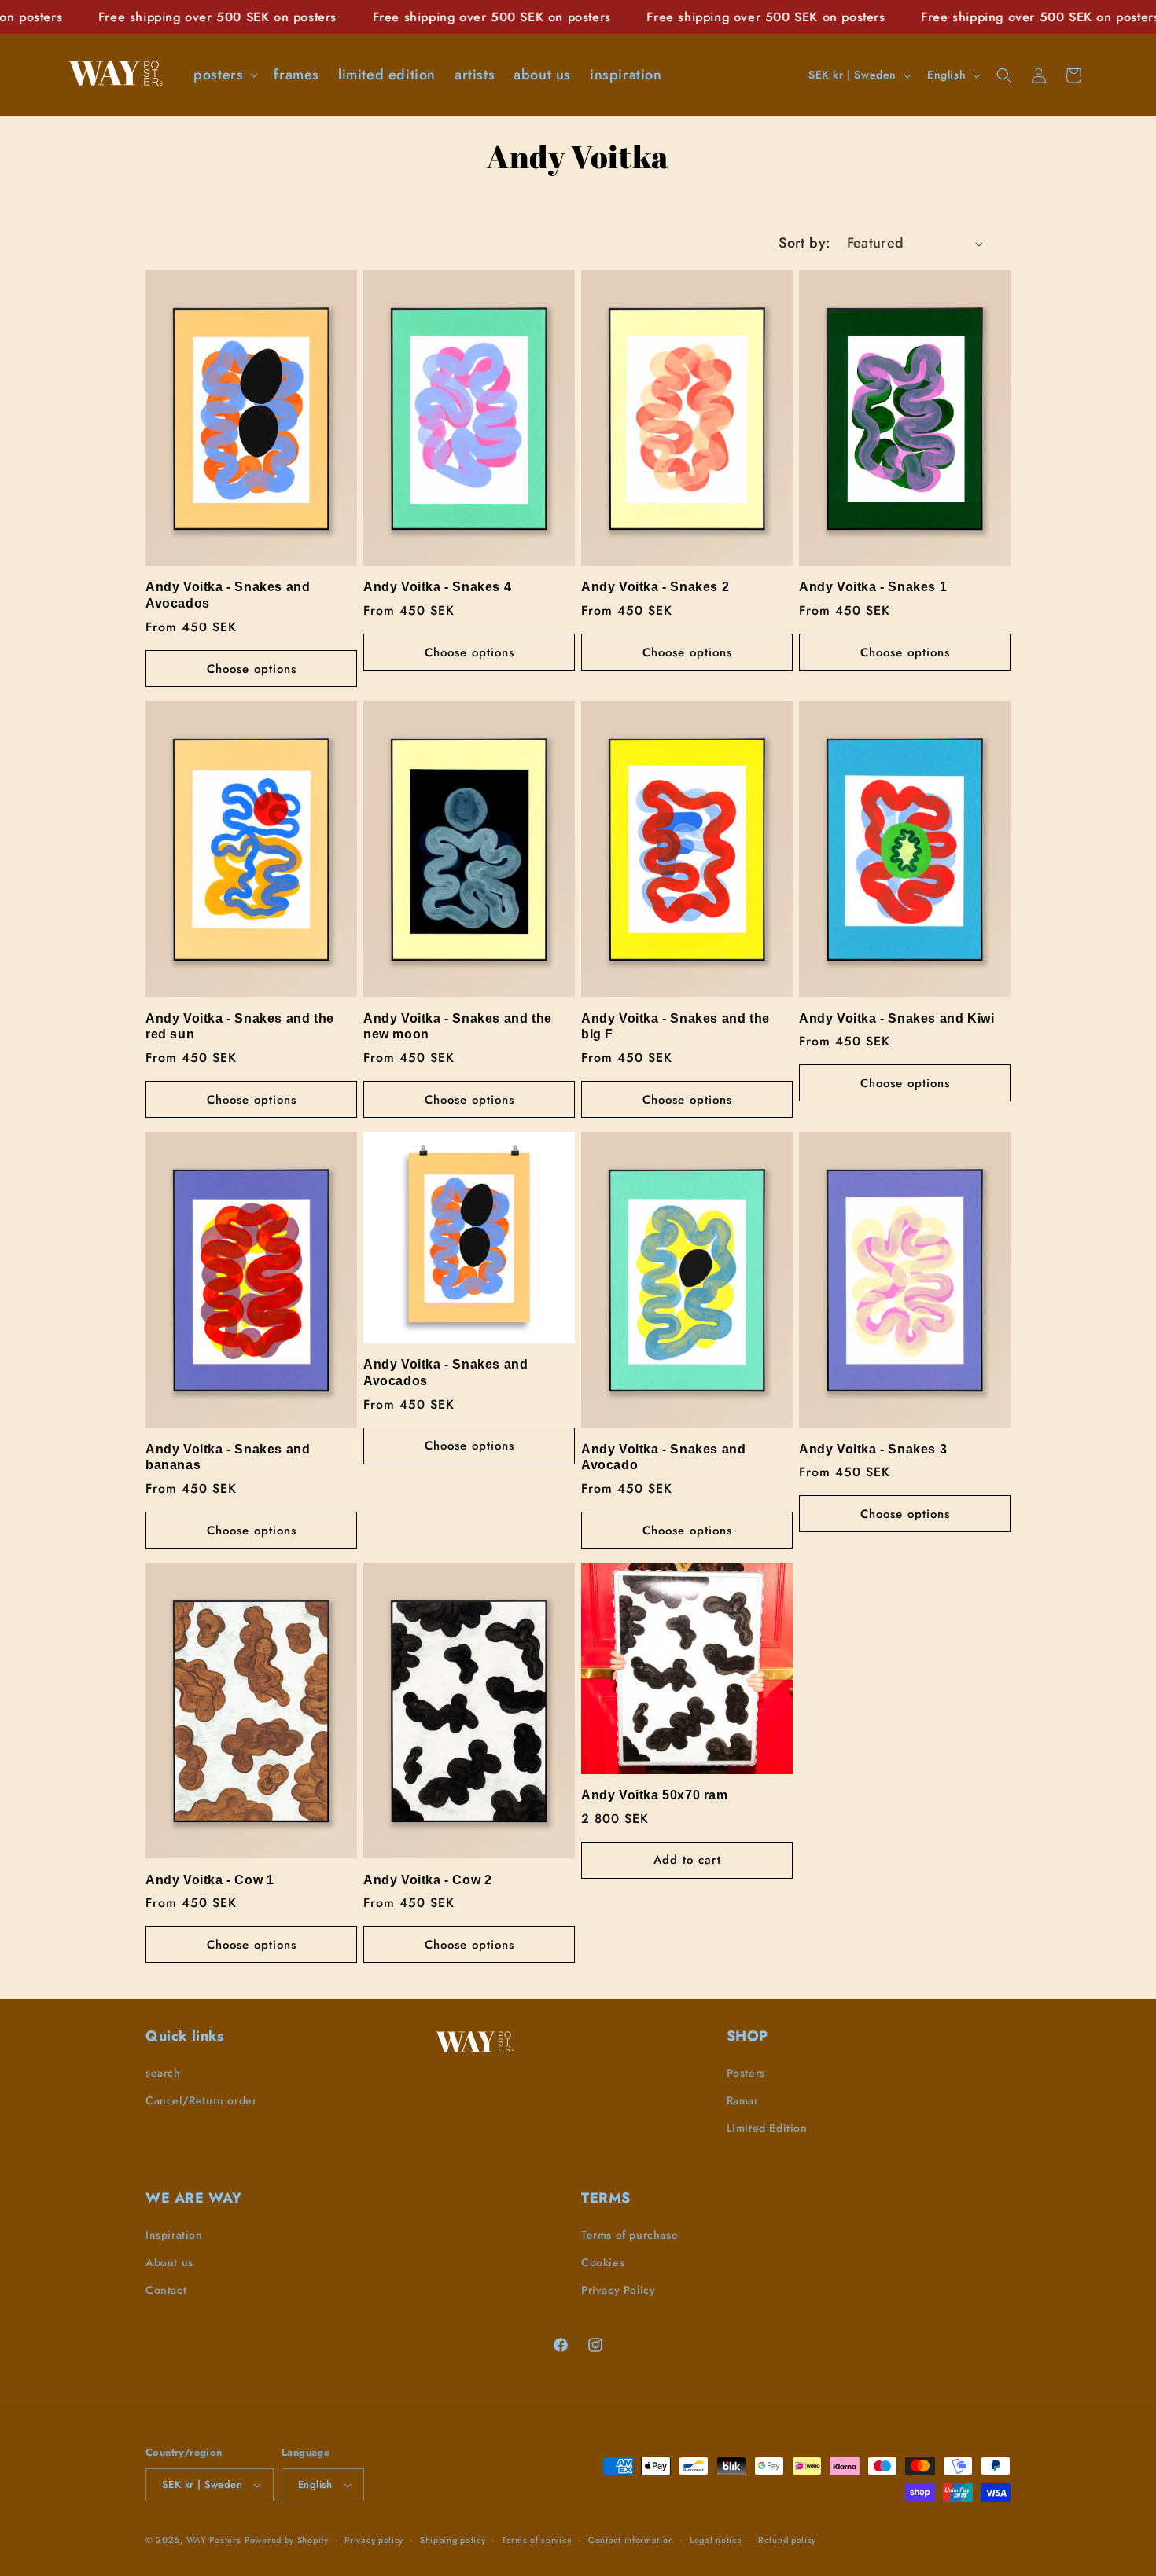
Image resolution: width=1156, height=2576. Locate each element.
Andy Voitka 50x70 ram (655, 1795)
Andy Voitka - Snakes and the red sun (240, 1027)
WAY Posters (214, 2540)
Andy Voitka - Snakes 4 (437, 587)
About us (169, 2262)
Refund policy (787, 2540)
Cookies (603, 2262)
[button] (224, 75)
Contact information (631, 2540)
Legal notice (716, 2540)
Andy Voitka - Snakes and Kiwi (896, 1018)
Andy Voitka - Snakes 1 (873, 587)
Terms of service (537, 2540)
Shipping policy (453, 2540)
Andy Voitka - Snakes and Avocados (228, 595)
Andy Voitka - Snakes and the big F (676, 1027)
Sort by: (804, 243)
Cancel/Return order (201, 2100)
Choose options (252, 669)
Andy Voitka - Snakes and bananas (228, 1457)
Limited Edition (767, 2128)
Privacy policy (374, 2540)
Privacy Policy (618, 2290)
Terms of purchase (630, 2235)
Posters (746, 2073)
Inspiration (174, 2235)
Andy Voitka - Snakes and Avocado (663, 1457)
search (163, 2073)
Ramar (743, 2100)
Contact (166, 2290)
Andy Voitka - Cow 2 (427, 1880)
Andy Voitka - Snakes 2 (655, 587)
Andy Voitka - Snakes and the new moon (458, 1027)
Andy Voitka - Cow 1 (210, 1880)
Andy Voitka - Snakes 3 (873, 1449)
